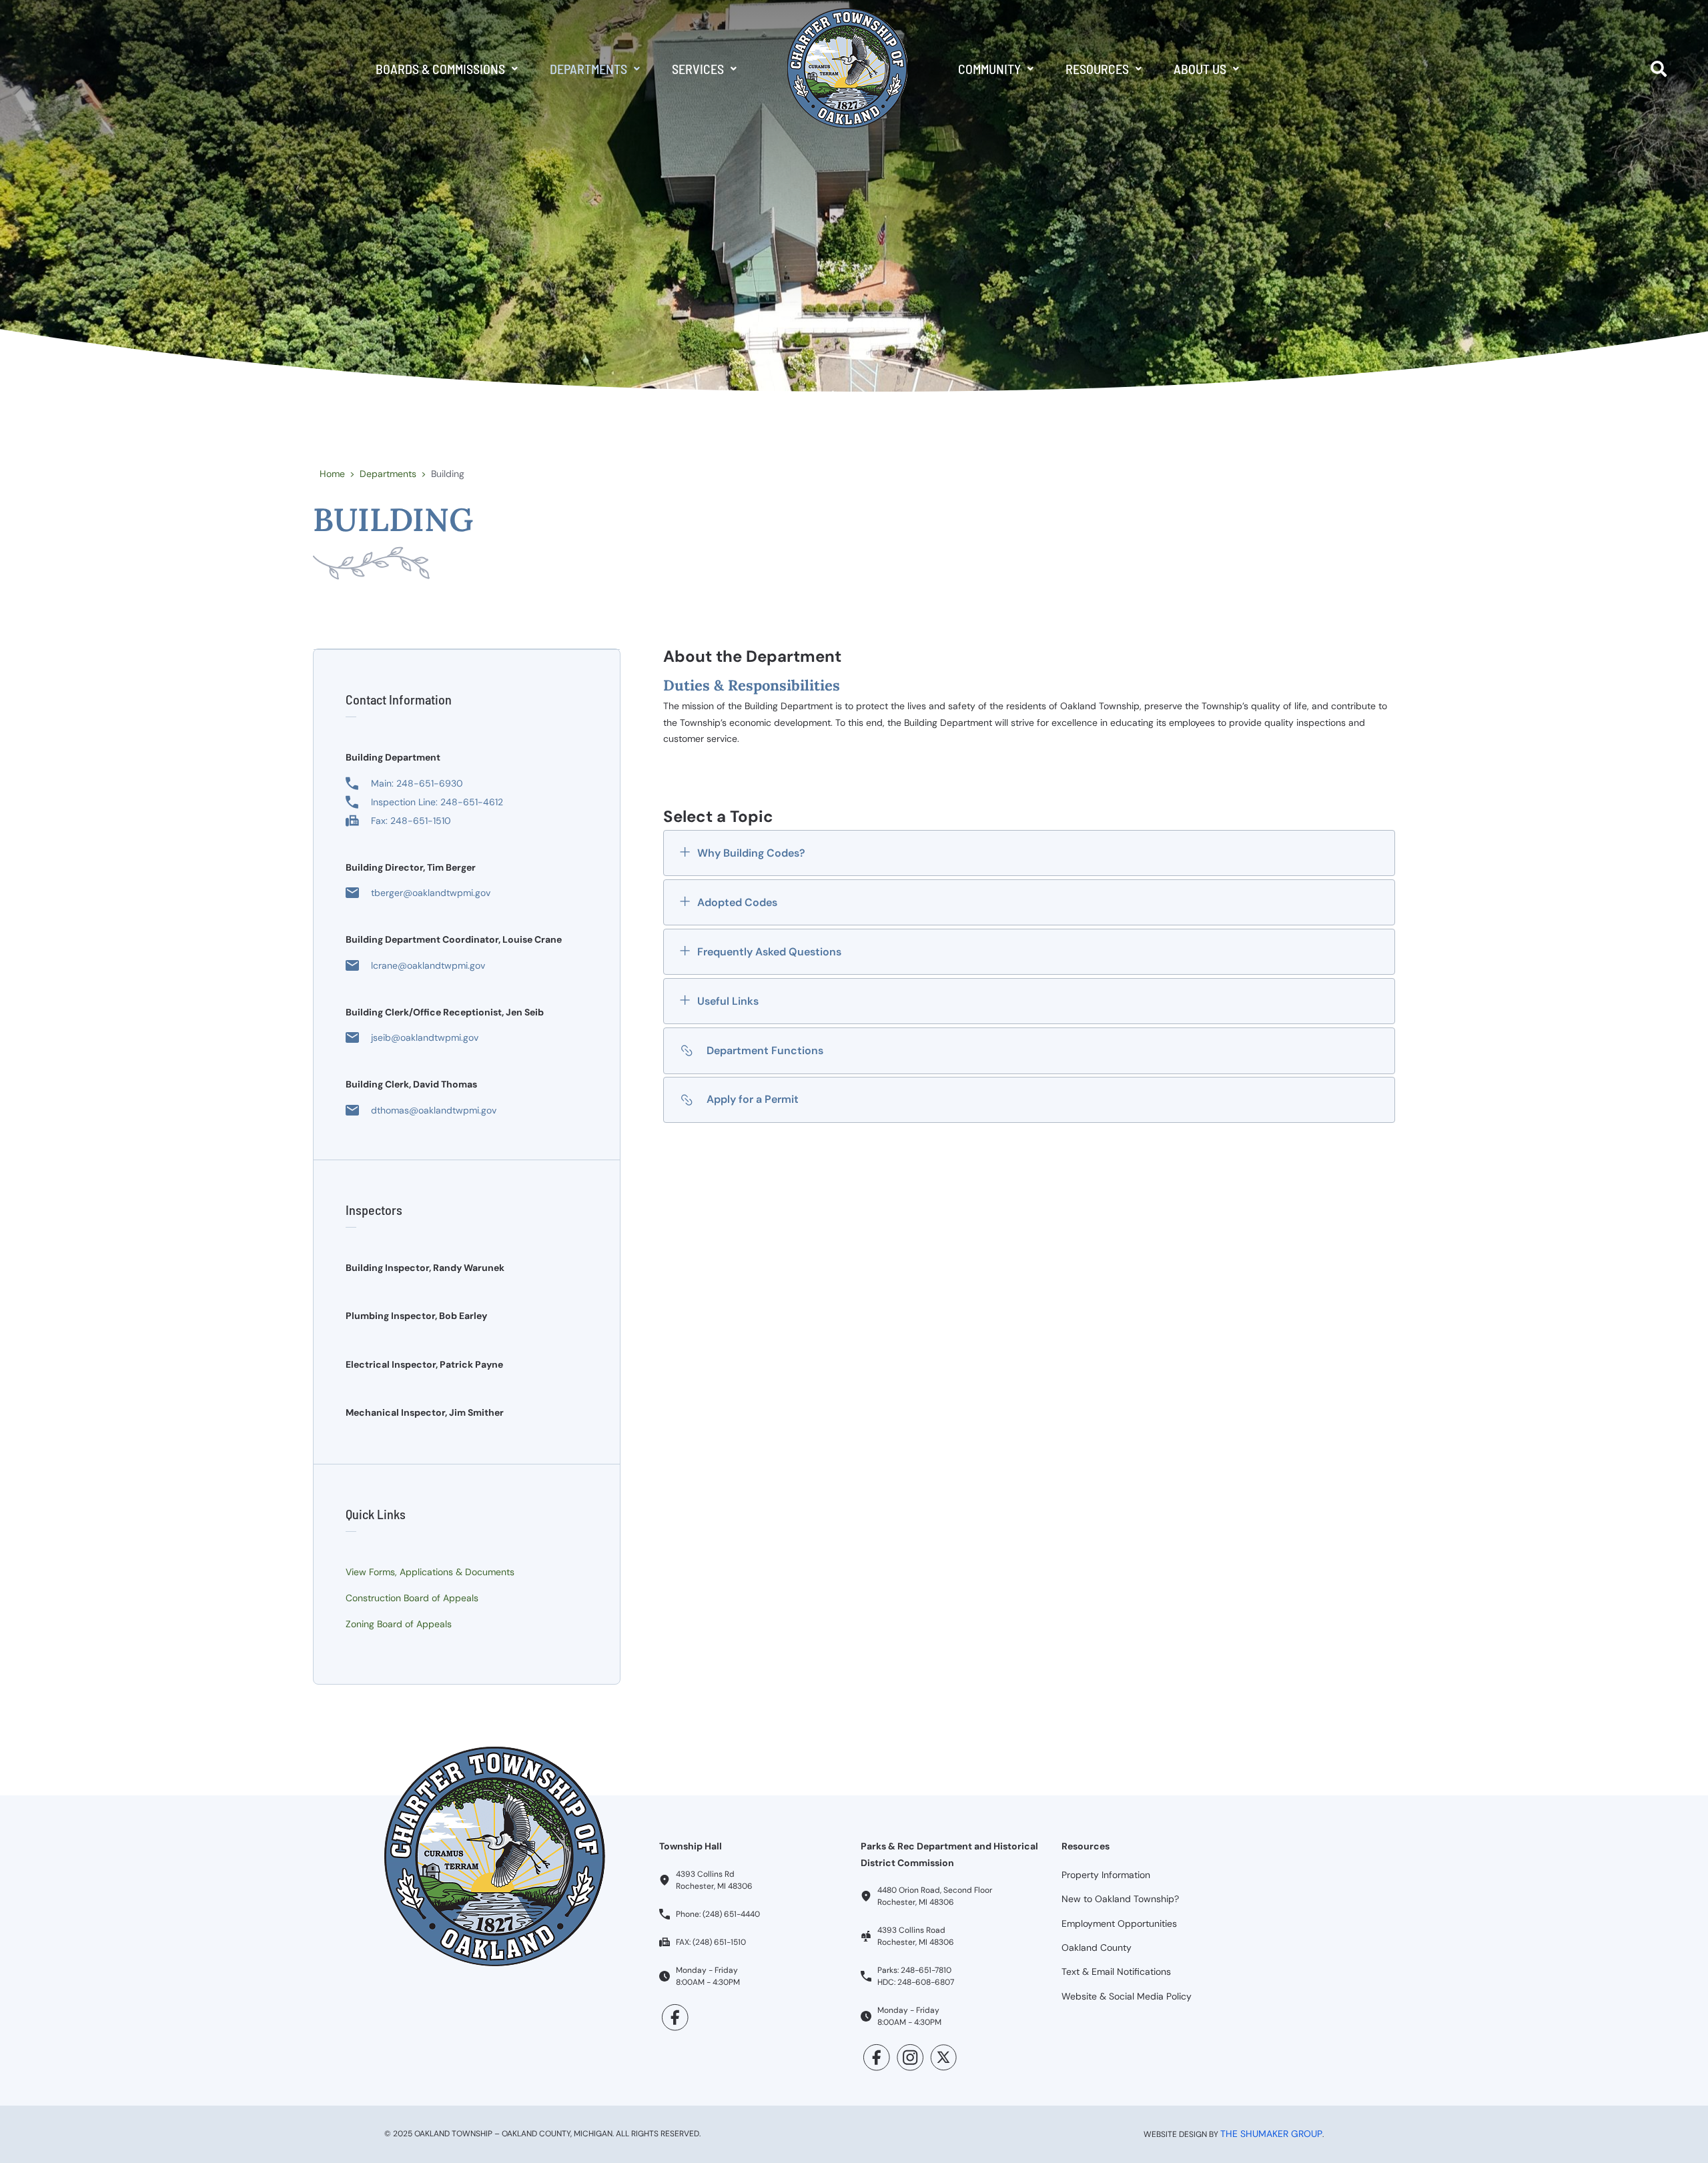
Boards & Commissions (440, 69)
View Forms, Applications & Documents (430, 1572)
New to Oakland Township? (1120, 1899)
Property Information (1106, 1875)
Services (698, 69)
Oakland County (1097, 1948)
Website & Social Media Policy (1127, 1996)
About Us (1200, 69)
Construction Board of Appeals (412, 1598)
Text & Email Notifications (1116, 1972)
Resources (1097, 69)
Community (989, 69)
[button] (447, 69)
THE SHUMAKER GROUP (1271, 2134)
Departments (588, 69)
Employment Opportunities (1119, 1923)
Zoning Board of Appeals (399, 1624)
